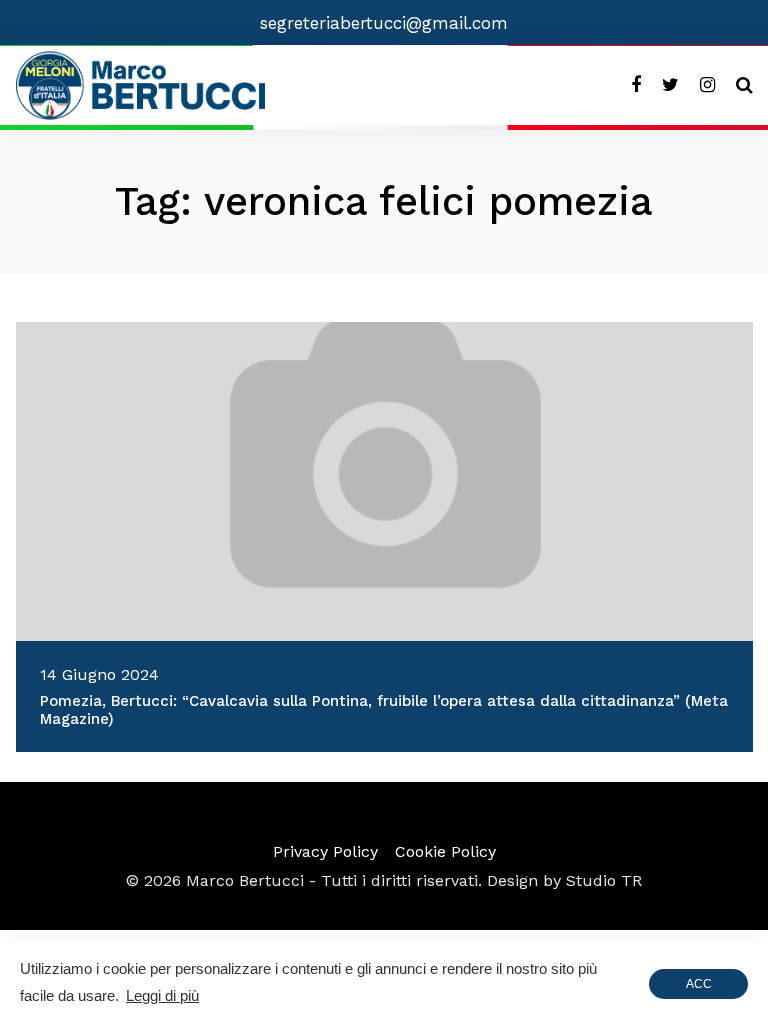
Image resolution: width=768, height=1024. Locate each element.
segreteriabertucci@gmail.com (384, 23)
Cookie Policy (445, 851)
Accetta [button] (698, 988)
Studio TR (604, 880)
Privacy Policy (325, 851)
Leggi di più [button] (162, 995)
